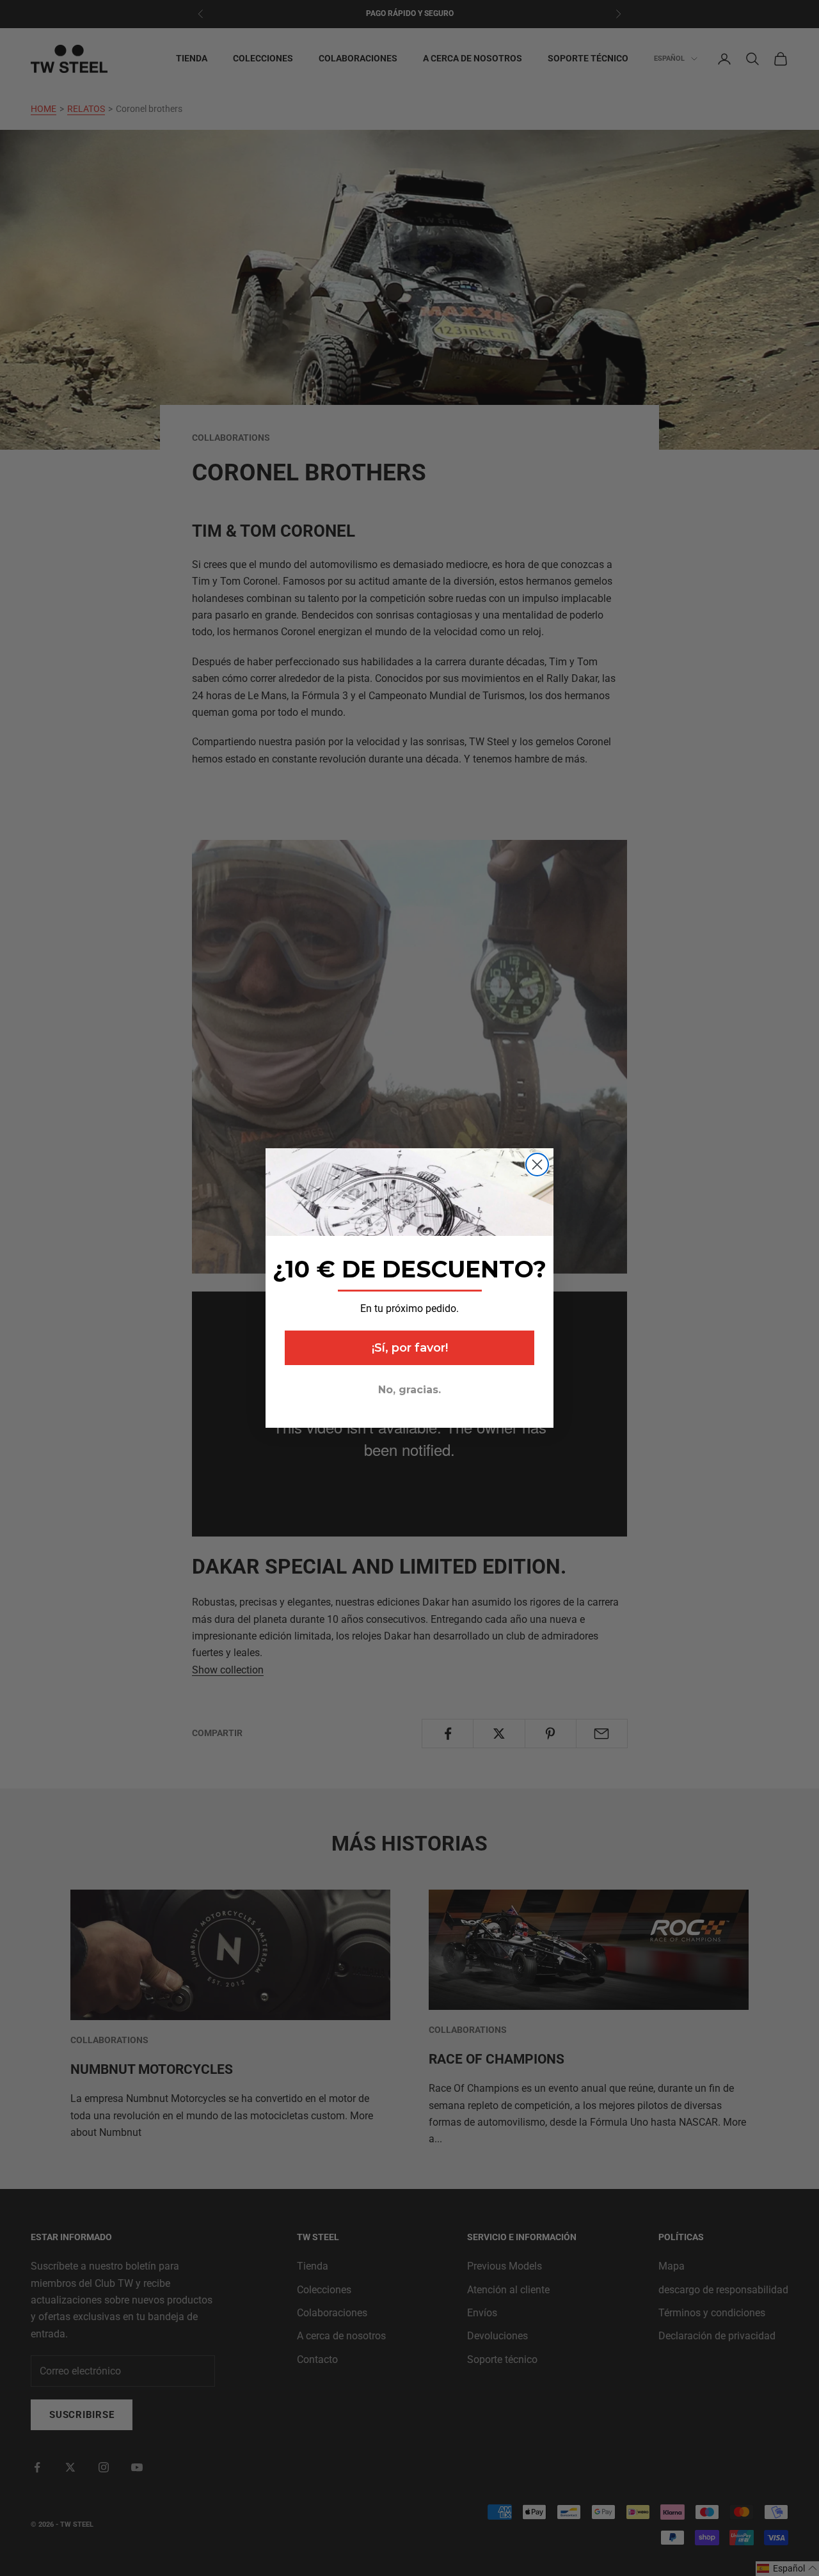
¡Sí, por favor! (410, 1348)
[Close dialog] (537, 1165)
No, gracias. (409, 1390)
